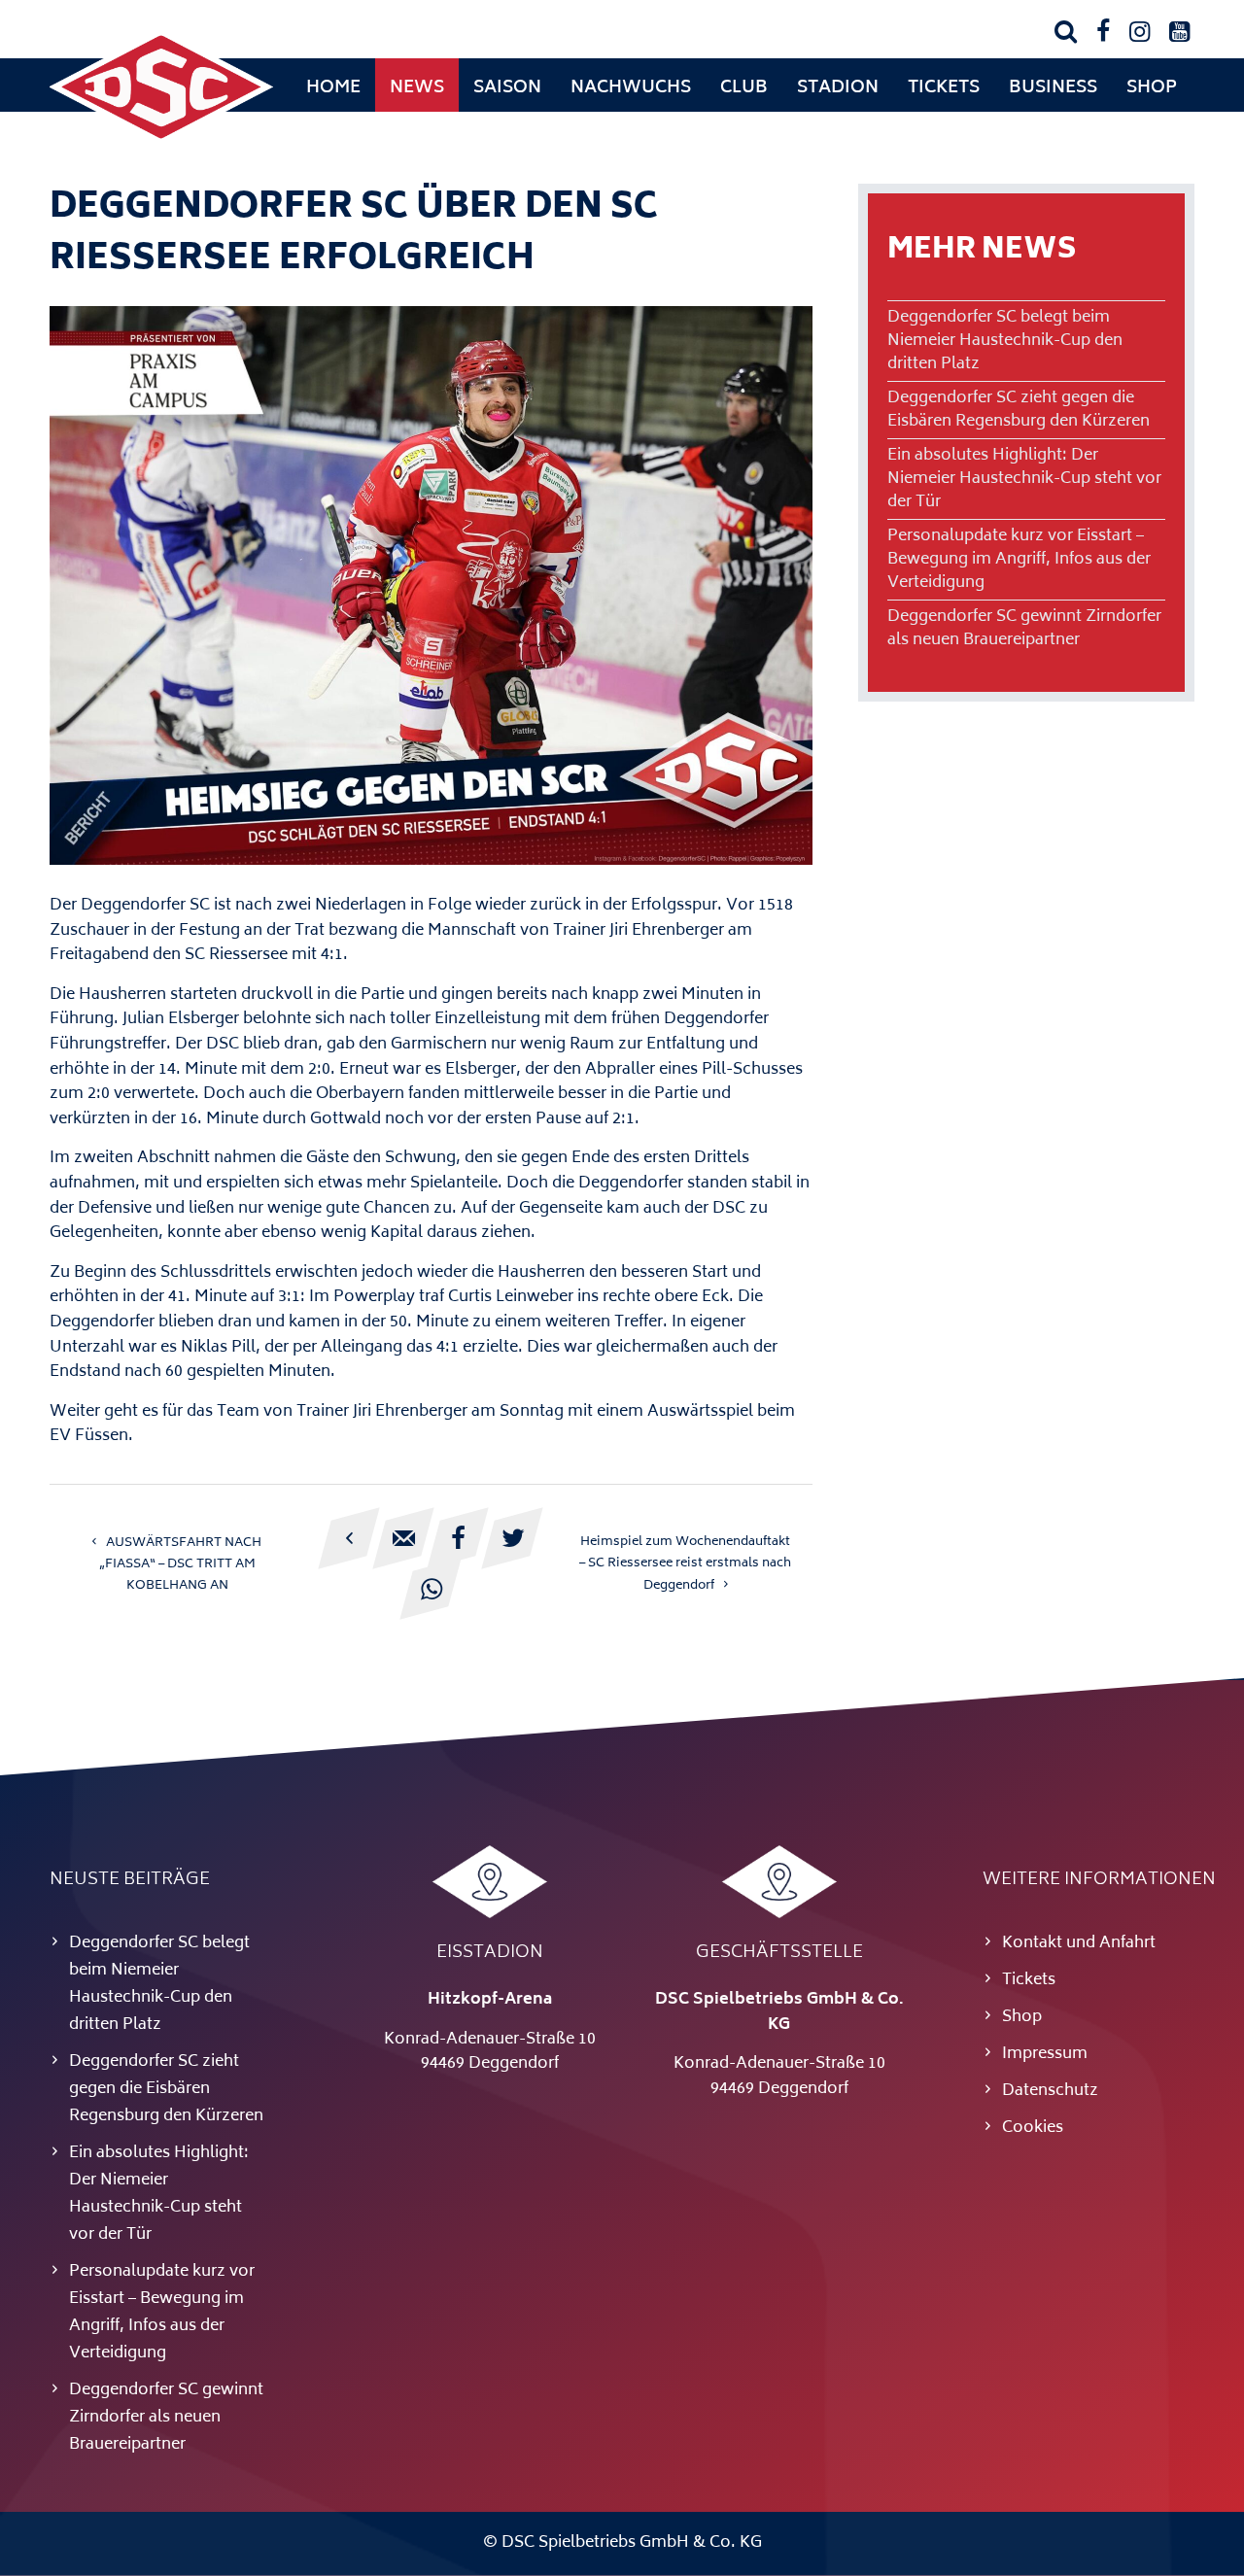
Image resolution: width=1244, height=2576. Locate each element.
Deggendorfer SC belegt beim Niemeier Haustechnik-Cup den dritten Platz (1005, 341)
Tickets (944, 88)
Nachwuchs (631, 88)
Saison (507, 88)
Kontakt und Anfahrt (1079, 1943)
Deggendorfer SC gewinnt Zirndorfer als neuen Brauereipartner (1024, 629)
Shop (1152, 88)
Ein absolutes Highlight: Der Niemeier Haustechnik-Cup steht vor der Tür (1024, 479)
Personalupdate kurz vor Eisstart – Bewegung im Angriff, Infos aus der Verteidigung (1019, 560)
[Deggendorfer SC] (161, 141)
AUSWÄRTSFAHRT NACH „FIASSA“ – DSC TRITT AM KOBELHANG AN (181, 1564)
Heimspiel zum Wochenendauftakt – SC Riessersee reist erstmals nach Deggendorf (685, 1564)
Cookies (1033, 2128)
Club (744, 88)
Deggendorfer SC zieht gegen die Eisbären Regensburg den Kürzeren (1019, 410)
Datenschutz (1050, 2091)
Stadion (838, 88)
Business (1053, 88)
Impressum (1045, 2054)
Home (333, 88)
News (417, 88)
